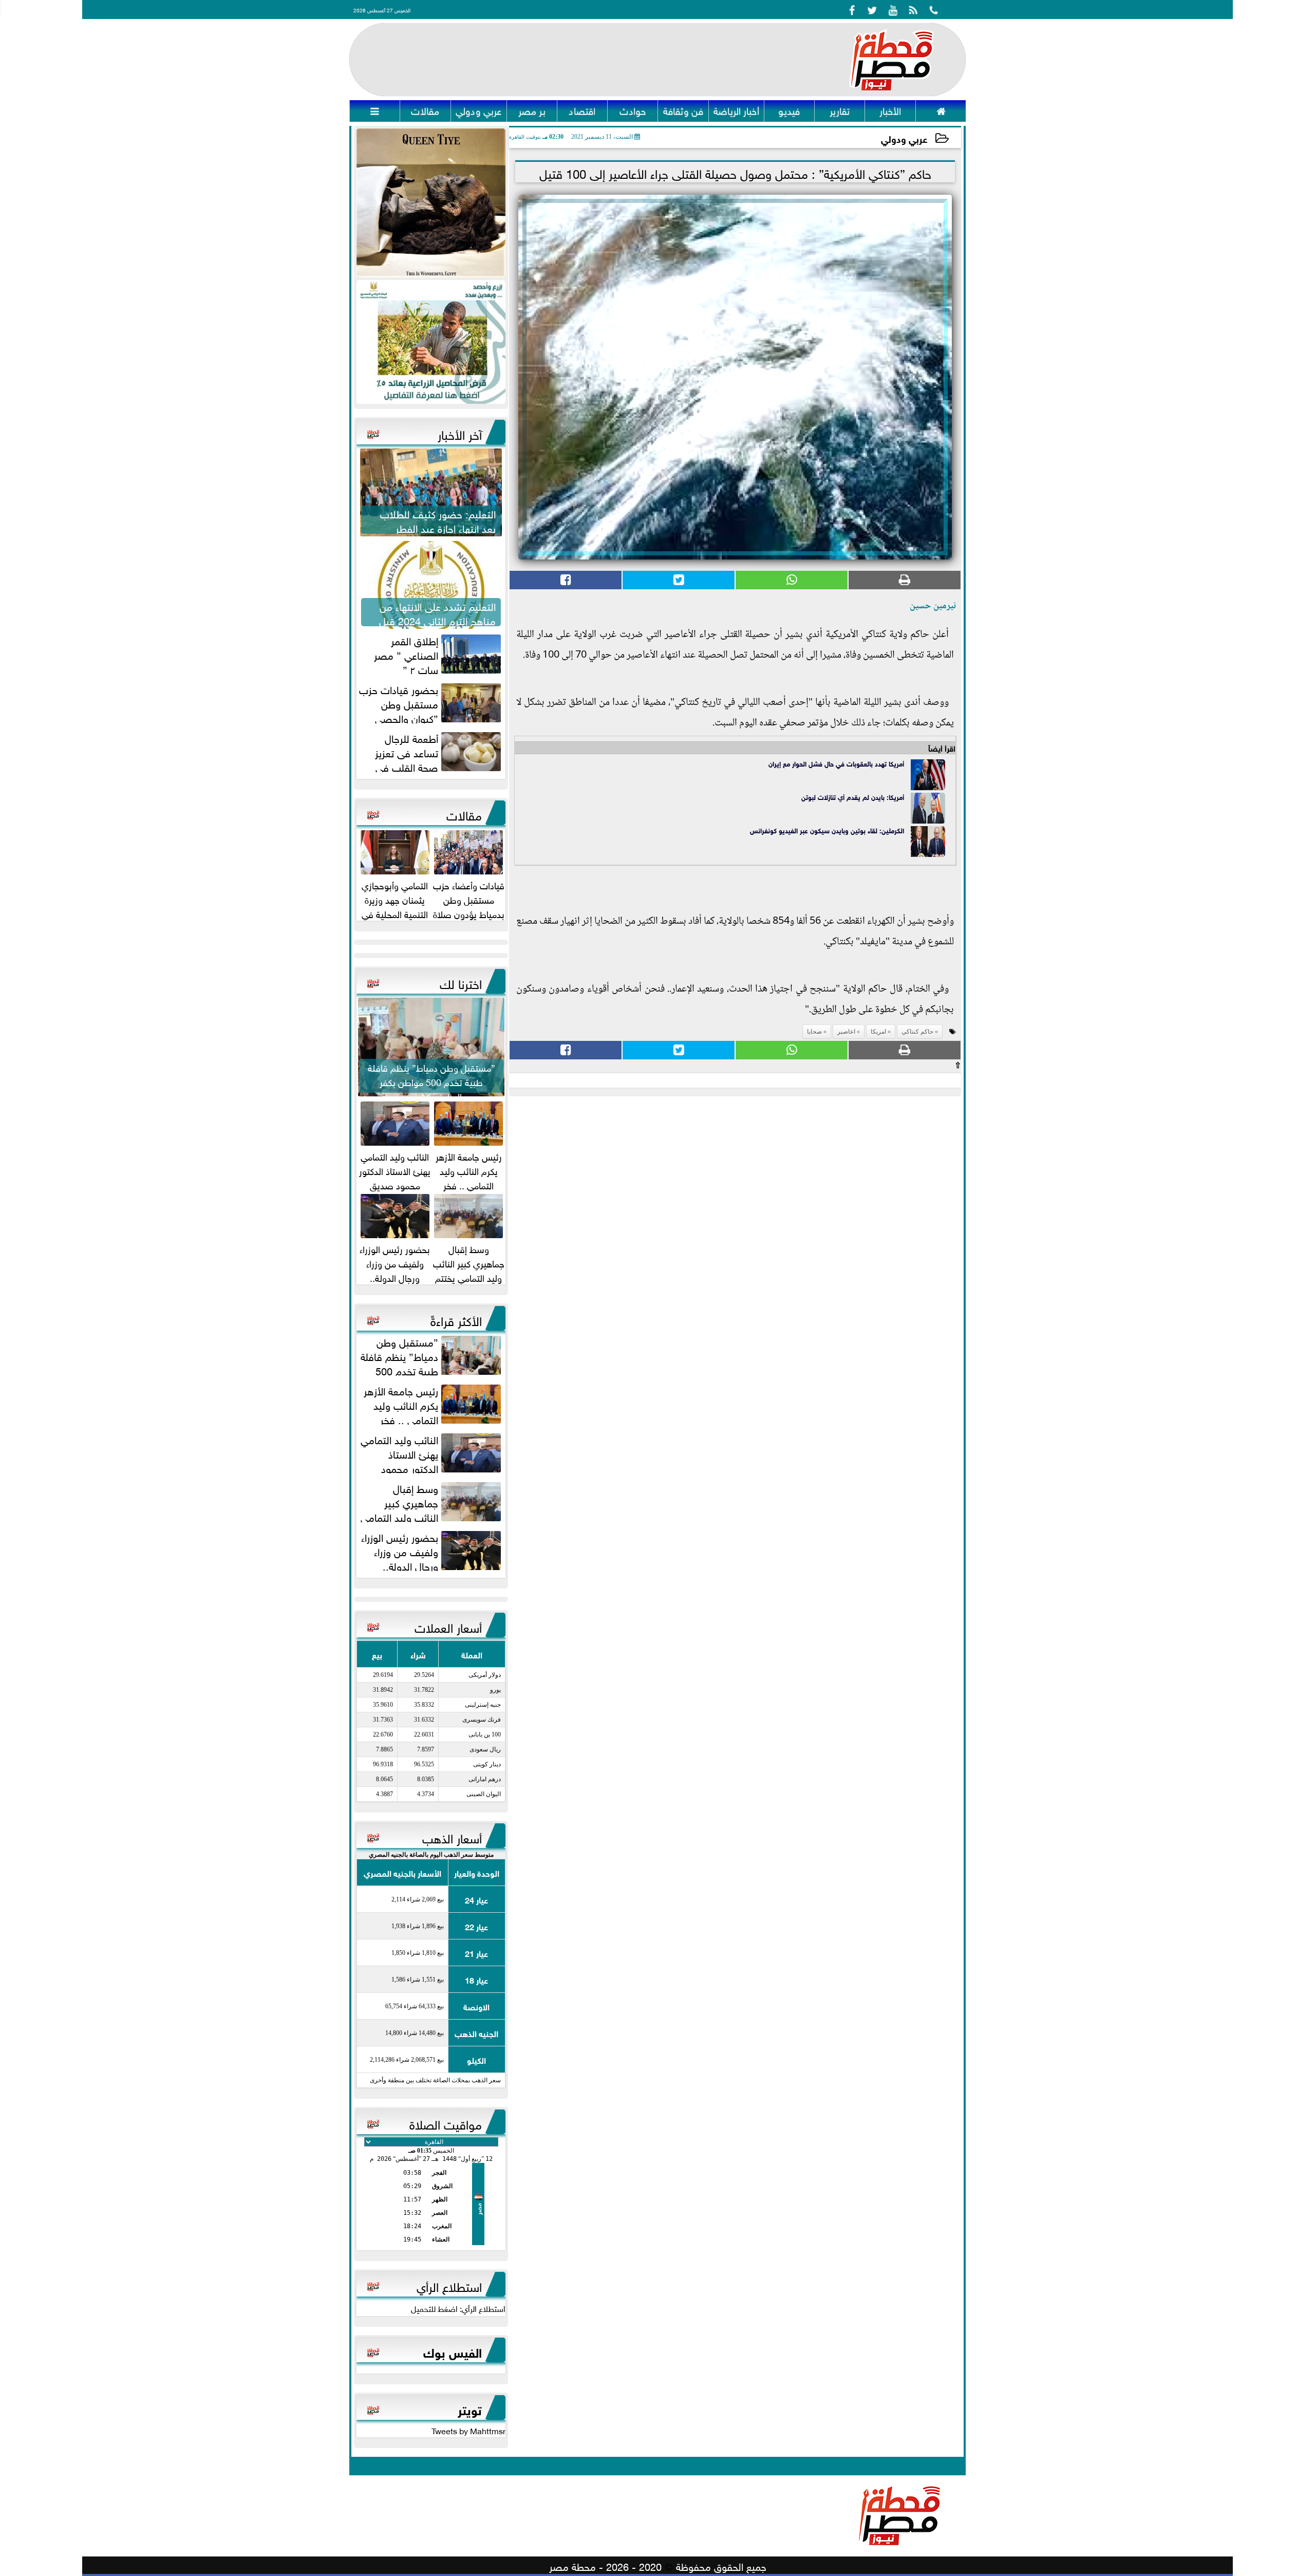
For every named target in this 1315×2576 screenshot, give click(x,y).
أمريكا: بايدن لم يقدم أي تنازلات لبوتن (853, 797)
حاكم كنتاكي (917, 1032)
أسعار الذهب (452, 1837)
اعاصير (846, 1032)
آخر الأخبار (460, 433)
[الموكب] (431, 203)
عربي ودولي (904, 138)
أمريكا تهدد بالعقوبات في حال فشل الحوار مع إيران (836, 763)
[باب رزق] (431, 342)
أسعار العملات (448, 1626)
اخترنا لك (461, 982)
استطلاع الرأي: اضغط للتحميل (458, 2308)
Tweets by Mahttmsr (468, 2430)
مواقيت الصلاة (446, 2123)
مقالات (464, 814)
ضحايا (814, 1032)
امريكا (878, 1032)
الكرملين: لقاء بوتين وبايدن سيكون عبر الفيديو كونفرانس (827, 830)
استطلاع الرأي (449, 2285)
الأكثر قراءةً (456, 1319)
